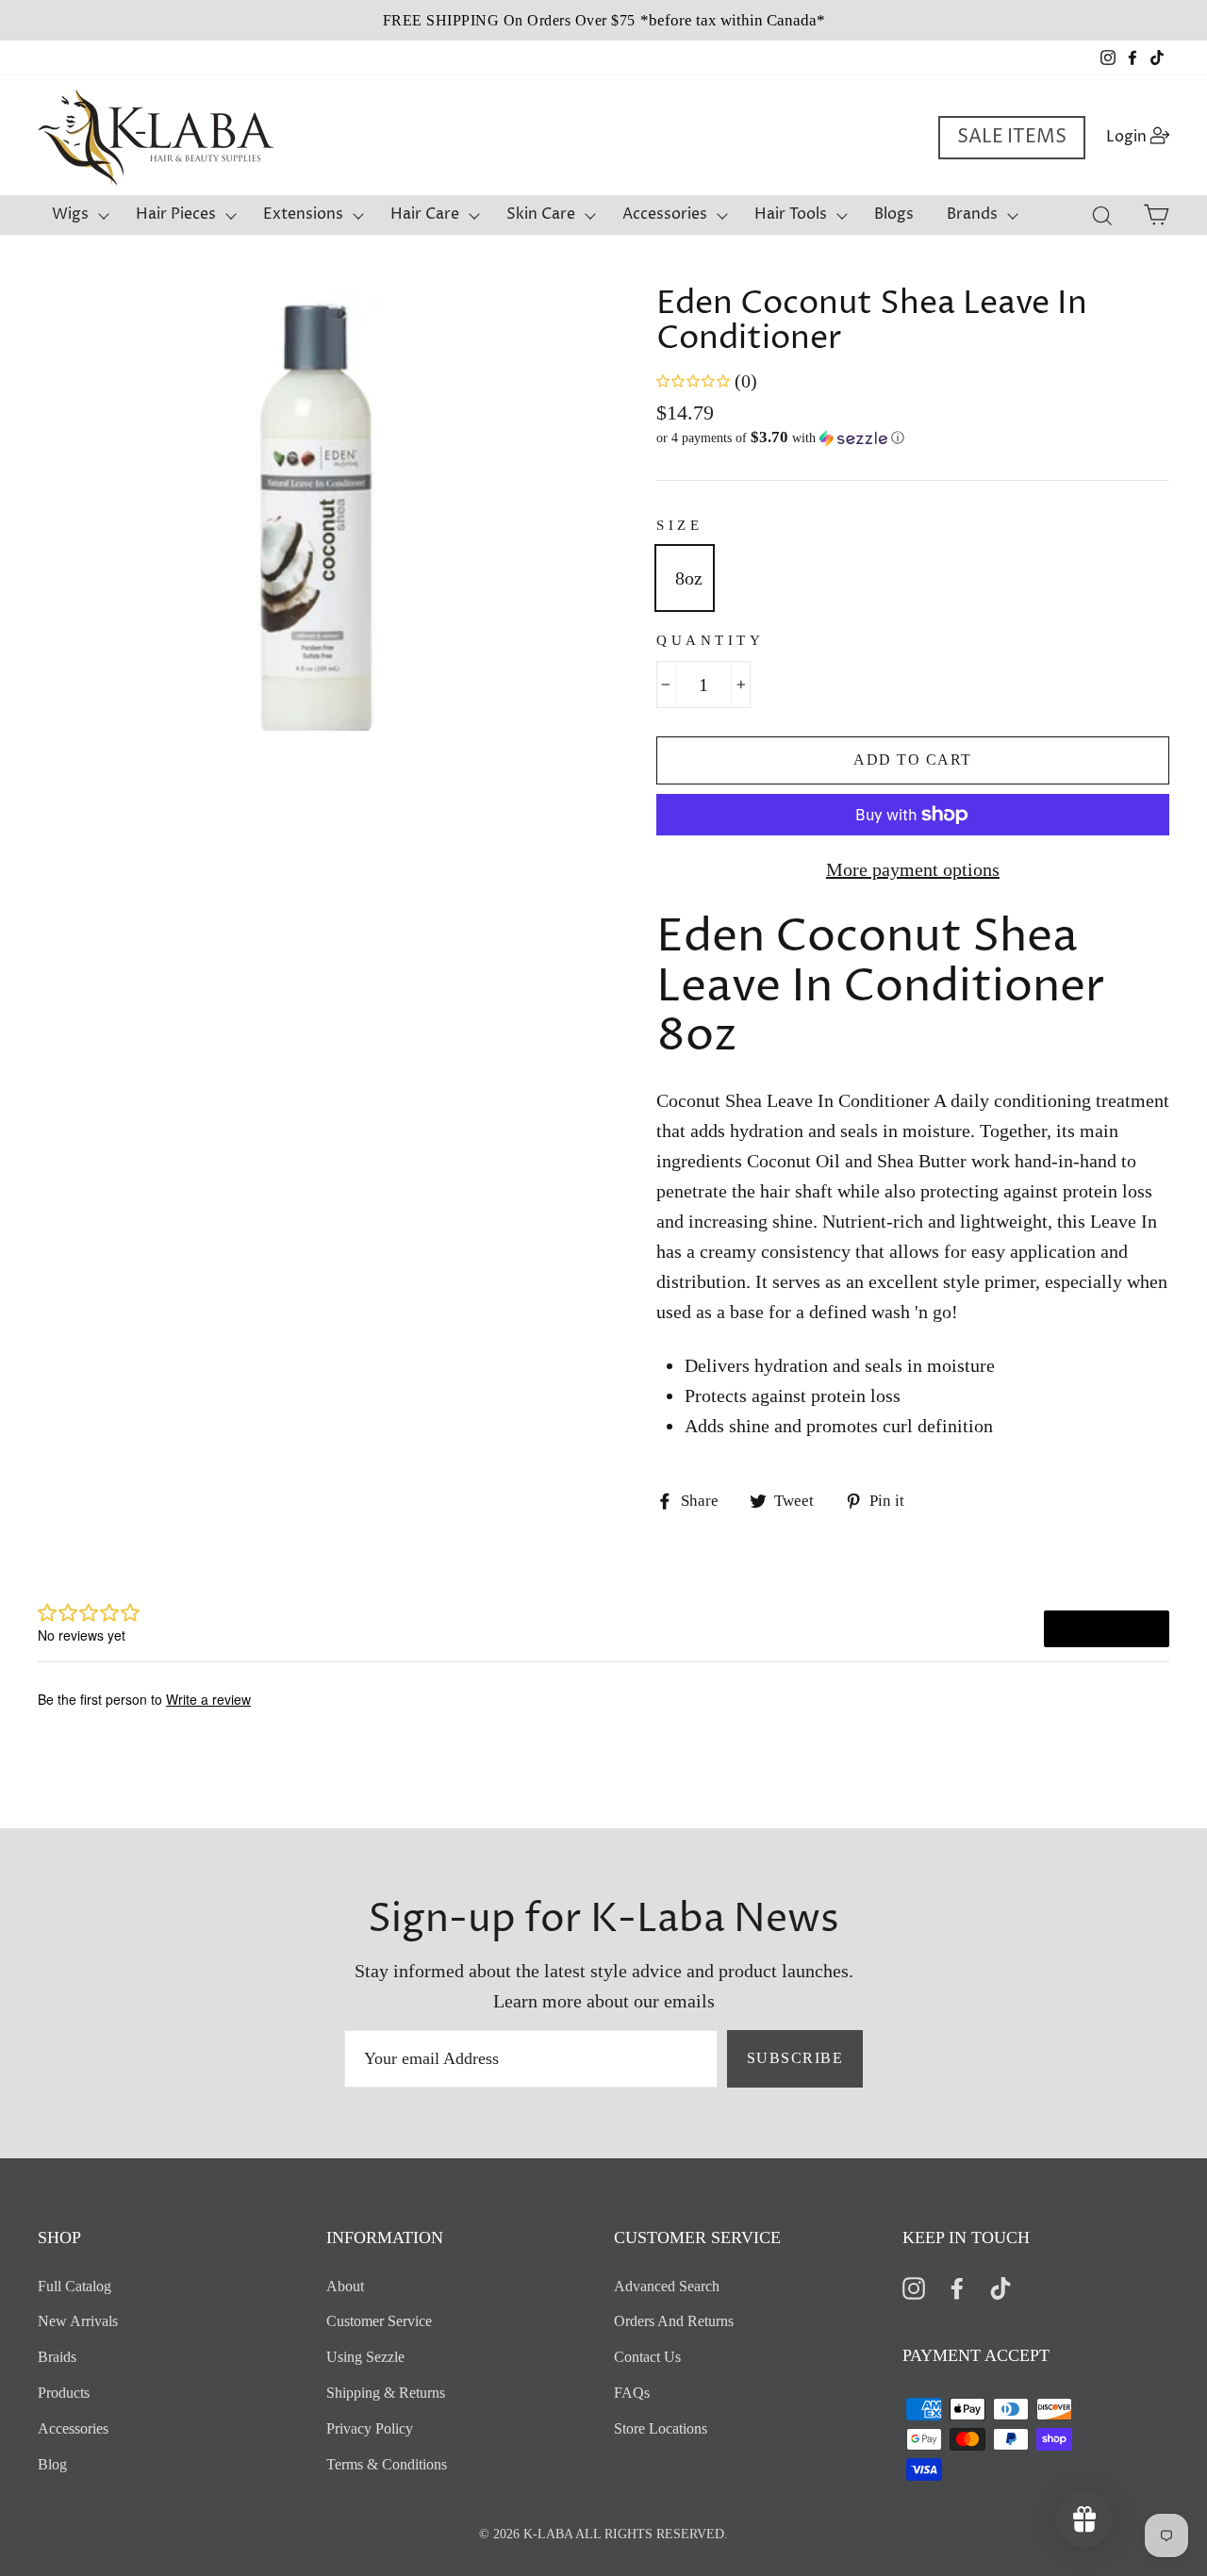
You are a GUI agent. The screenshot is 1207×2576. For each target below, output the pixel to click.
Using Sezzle (365, 2357)
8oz (689, 578)
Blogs (894, 214)
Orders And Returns (674, 2321)
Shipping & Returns (386, 2393)
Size (679, 525)
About (345, 2286)
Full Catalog (74, 2286)
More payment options (913, 869)
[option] (603, 20)
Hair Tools (791, 214)
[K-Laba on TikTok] (1000, 2287)
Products (64, 2393)
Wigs (70, 214)
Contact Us (647, 2357)
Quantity (710, 640)
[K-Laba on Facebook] (957, 2287)
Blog (52, 2464)
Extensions (303, 214)
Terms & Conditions (387, 2464)
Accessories (665, 214)
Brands (972, 214)
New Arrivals (78, 2321)
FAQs (632, 2393)
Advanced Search (667, 2286)
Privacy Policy (370, 2428)
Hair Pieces (176, 214)
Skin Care (541, 214)
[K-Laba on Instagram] (914, 2287)
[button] (913, 438)
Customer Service (379, 2321)
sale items (1012, 137)
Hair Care (425, 214)
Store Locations (661, 2428)
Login (1143, 136)
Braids (57, 2357)
